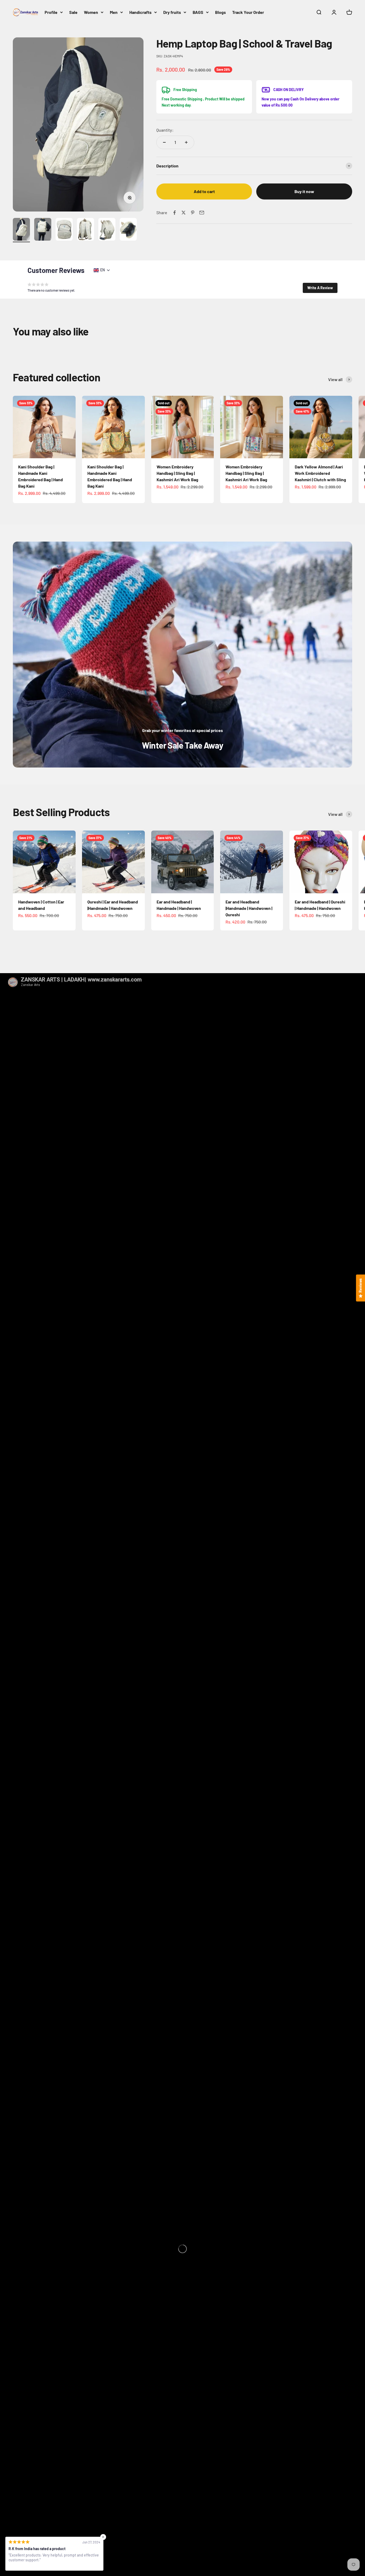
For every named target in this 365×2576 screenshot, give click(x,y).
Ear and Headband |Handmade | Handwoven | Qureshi (249, 908)
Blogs (220, 12)
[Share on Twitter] (184, 213)
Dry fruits (172, 12)
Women (91, 12)
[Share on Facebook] (174, 213)
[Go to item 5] (107, 230)
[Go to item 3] (64, 230)
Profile (51, 12)
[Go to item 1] (21, 230)
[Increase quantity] (186, 142)
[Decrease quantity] (164, 142)
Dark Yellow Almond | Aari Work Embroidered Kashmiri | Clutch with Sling (320, 473)
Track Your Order (248, 12)
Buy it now (304, 191)
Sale (73, 12)
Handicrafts (140, 12)
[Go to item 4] (86, 230)
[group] (183, 655)
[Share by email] (202, 213)
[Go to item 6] (128, 230)
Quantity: (165, 130)
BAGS (198, 12)
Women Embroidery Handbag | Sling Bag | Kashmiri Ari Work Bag (177, 473)
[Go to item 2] (43, 230)
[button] (320, 288)
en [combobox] (102, 270)
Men (114, 12)
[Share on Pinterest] (193, 213)
